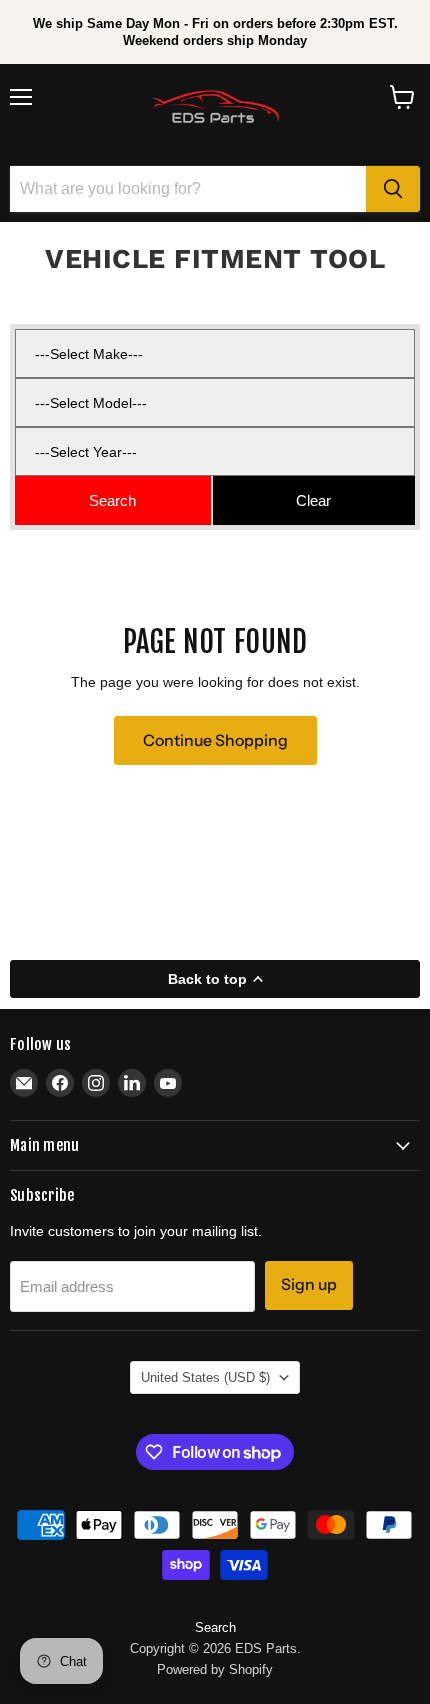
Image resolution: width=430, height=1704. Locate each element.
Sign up (309, 1284)
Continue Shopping (215, 740)
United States (205, 1377)
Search (215, 1627)
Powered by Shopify (215, 1669)
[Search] (393, 189)
